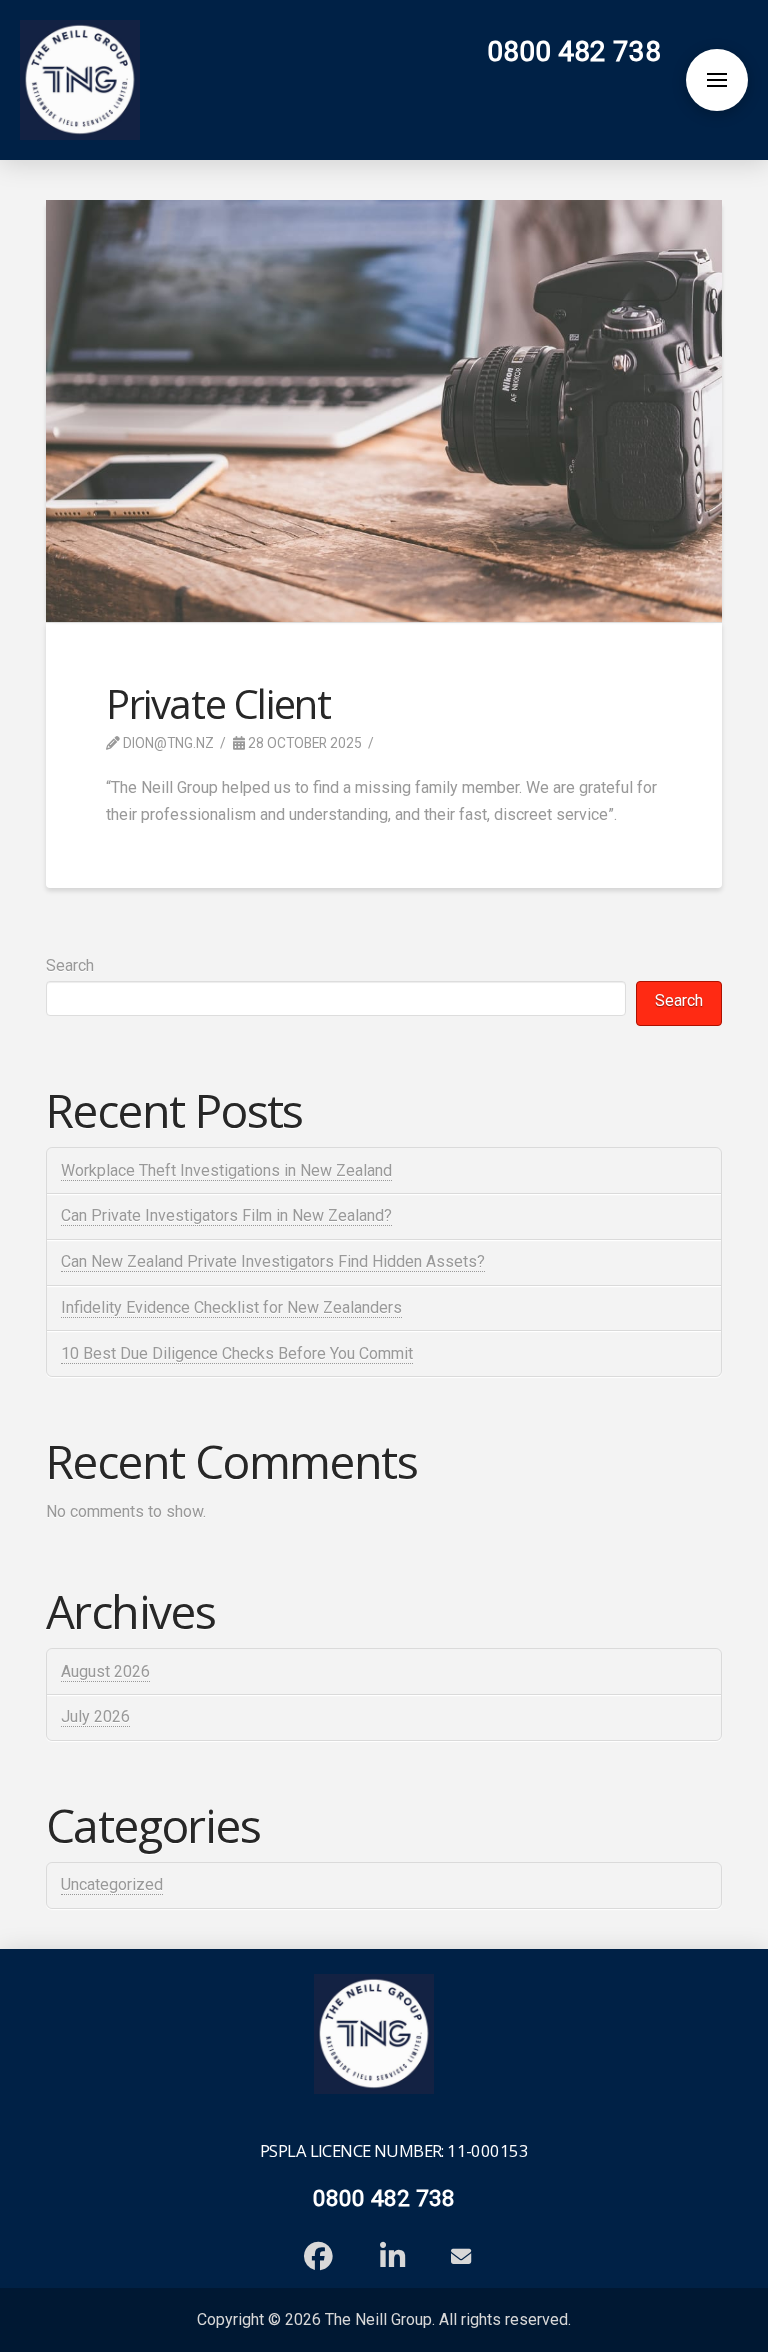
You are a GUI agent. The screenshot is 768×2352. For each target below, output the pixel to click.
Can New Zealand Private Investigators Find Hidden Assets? (273, 1261)
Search (70, 965)
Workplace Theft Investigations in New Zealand (226, 1170)
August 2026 (105, 1671)
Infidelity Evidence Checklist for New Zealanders (231, 1307)
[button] (717, 80)
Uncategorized (112, 1884)
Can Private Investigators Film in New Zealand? (226, 1215)
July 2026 (95, 1716)
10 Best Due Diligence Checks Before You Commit (237, 1353)
